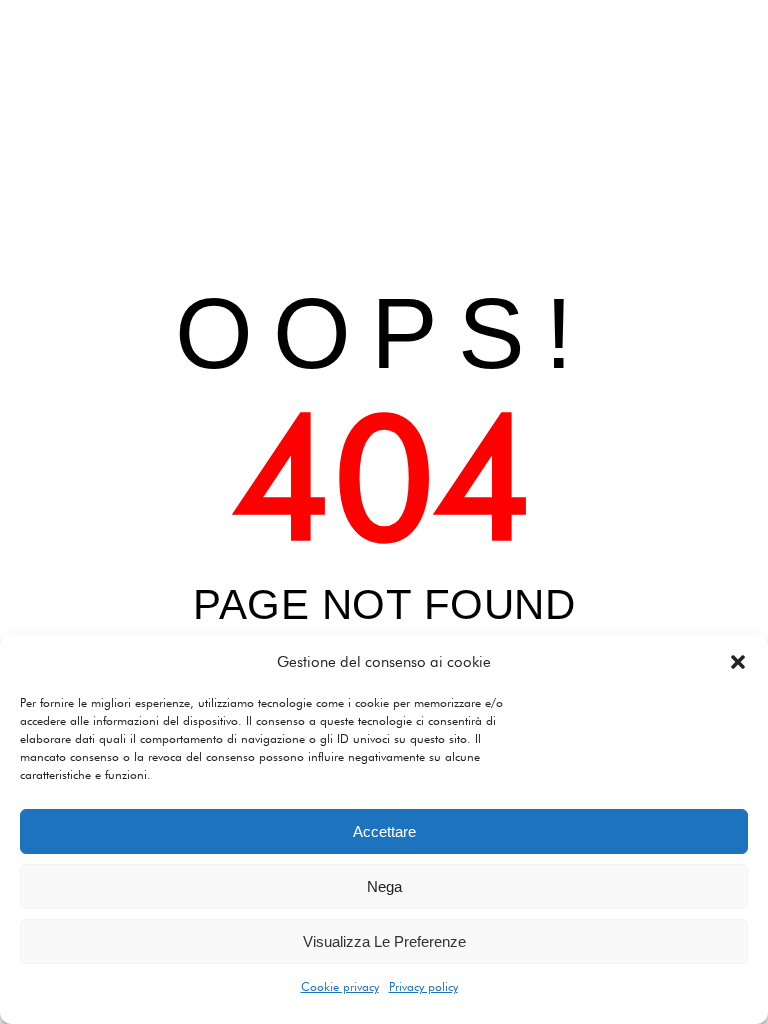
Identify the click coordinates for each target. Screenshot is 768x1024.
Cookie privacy (340, 986)
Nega (384, 886)
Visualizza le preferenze (384, 941)
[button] (738, 662)
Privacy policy (423, 986)
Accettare (384, 831)
